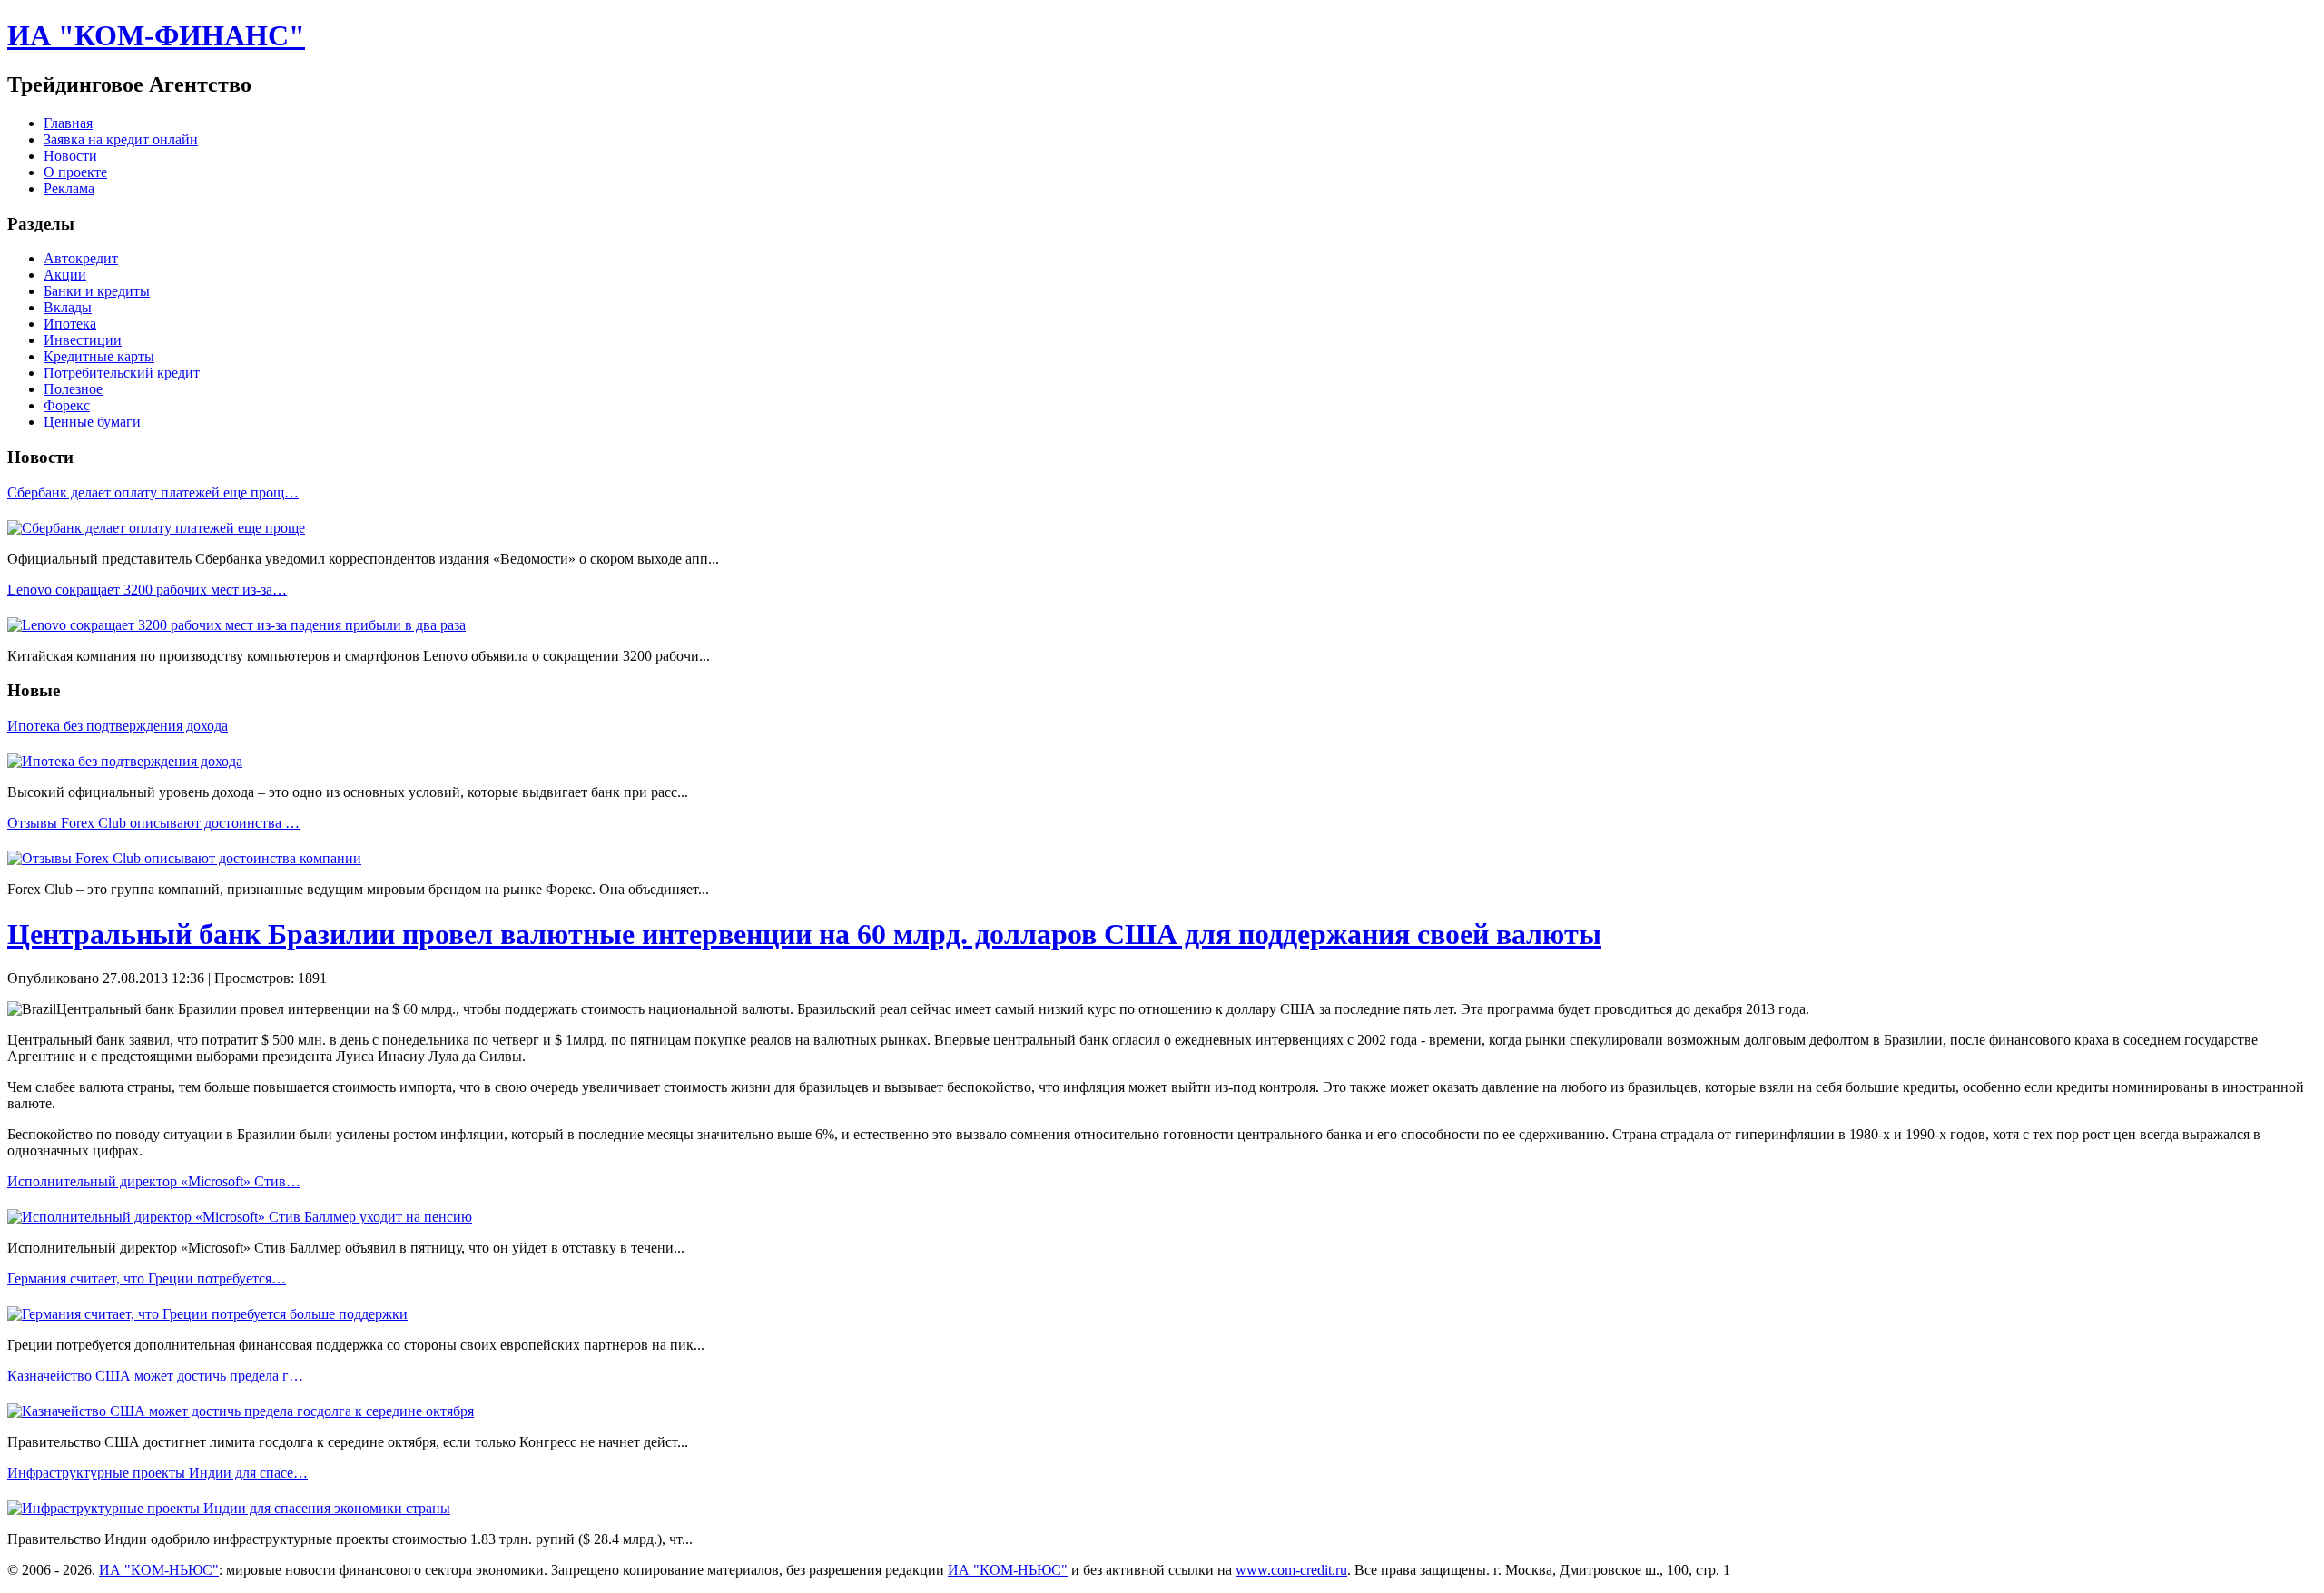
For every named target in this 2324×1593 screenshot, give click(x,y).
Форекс (67, 405)
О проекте (75, 172)
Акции (65, 275)
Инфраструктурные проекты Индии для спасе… (158, 1473)
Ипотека (70, 324)
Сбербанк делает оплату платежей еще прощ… (153, 492)
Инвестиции (83, 340)
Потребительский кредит (122, 373)
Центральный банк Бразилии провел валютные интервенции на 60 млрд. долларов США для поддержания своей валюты (804, 934)
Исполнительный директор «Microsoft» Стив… (154, 1181)
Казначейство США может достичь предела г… (155, 1376)
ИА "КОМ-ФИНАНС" (156, 35)
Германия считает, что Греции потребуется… (147, 1278)
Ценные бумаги (92, 422)
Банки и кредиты (97, 291)
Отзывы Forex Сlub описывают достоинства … (153, 823)
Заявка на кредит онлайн (121, 139)
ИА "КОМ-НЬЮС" (159, 1570)
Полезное (73, 389)
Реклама (69, 188)
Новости (70, 156)
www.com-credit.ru (1291, 1570)
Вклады (68, 307)
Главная (68, 123)
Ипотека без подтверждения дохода (118, 726)
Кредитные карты (99, 356)
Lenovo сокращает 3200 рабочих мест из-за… (147, 590)
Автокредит (81, 258)
